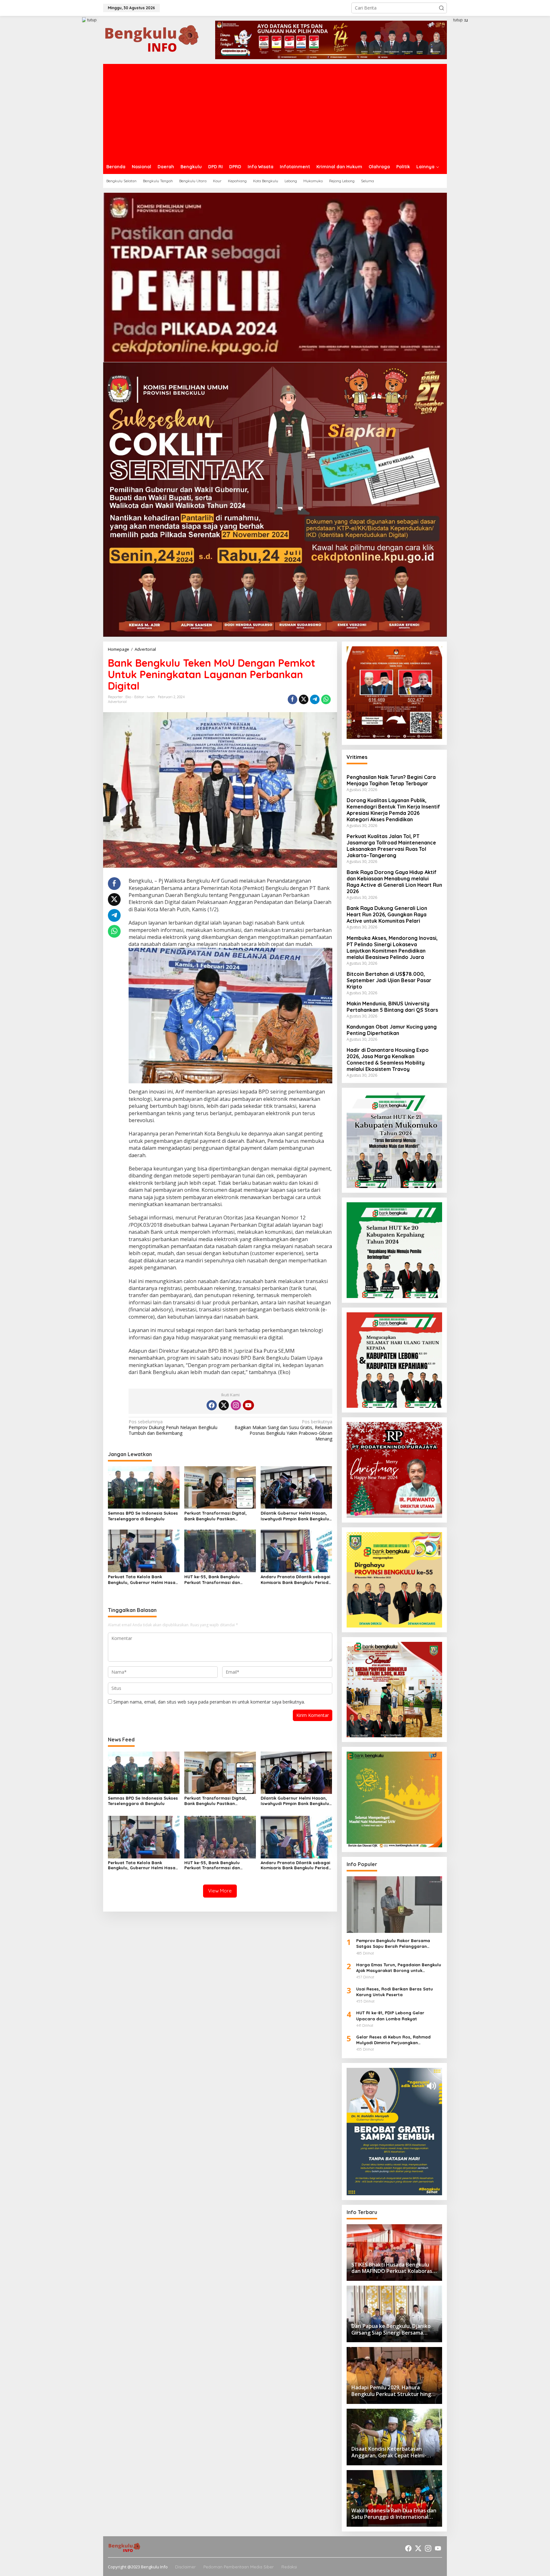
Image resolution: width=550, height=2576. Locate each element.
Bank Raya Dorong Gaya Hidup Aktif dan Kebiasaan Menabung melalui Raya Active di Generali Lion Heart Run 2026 (394, 882)
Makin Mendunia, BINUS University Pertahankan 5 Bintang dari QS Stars (392, 1007)
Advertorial (117, 702)
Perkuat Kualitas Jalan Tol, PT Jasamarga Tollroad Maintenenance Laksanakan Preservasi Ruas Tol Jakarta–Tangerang (391, 846)
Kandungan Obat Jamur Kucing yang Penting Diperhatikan (392, 1030)
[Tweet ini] (304, 699)
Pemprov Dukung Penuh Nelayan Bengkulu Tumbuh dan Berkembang (173, 1427)
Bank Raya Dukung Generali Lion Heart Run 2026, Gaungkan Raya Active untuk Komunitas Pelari (387, 914)
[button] (441, 8)
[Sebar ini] (293, 699)
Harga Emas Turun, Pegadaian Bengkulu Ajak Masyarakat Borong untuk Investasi (399, 1968)
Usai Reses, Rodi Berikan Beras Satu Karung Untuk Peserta (395, 1992)
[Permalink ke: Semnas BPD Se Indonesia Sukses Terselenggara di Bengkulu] (144, 1487)
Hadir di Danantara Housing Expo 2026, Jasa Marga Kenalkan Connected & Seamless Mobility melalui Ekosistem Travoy (388, 1059)
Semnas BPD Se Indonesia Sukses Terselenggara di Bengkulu (143, 1516)
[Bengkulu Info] (152, 39)
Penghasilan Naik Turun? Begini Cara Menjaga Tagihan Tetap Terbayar (391, 780)
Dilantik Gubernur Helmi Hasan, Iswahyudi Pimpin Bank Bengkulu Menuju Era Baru (295, 1516)
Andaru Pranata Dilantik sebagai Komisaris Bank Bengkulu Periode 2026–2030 (296, 1580)
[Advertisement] (294, 112)
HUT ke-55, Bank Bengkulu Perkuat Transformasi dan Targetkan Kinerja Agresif (212, 1580)
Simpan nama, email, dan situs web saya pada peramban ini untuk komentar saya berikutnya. (209, 1702)
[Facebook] (212, 1405)
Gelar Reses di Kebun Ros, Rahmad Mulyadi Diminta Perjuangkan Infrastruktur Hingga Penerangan (393, 2040)
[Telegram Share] (315, 699)
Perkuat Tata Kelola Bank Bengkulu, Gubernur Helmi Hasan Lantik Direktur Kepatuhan (143, 1580)
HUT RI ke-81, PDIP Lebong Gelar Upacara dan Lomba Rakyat (390, 2016)
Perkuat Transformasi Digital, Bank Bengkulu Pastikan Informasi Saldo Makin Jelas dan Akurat (219, 1516)
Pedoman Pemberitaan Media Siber (239, 2567)
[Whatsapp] (326, 699)
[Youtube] (248, 1405)
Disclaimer (185, 2567)
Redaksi (289, 2567)
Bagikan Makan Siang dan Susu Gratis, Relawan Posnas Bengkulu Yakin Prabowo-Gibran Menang (283, 1430)
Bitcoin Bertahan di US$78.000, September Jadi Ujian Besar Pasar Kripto (389, 980)
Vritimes (357, 757)
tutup (92, 20)
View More (220, 1891)
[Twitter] (224, 1405)
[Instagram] (236, 1405)
